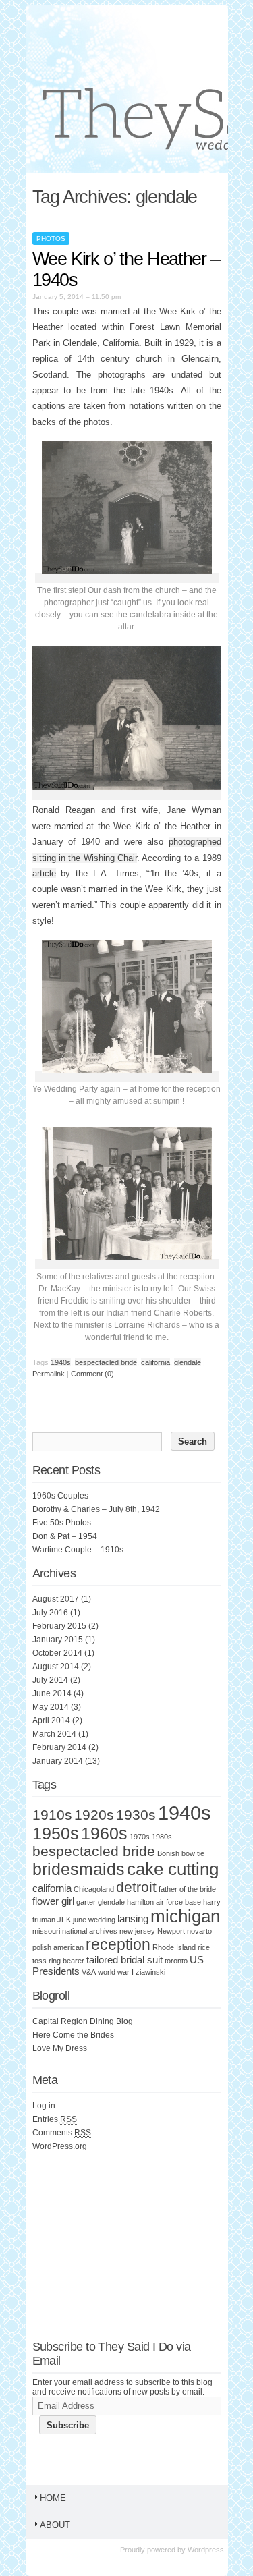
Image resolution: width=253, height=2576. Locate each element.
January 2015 (58, 1640)
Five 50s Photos (62, 1523)
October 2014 (57, 1653)
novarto (199, 1931)
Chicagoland (94, 1889)
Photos (51, 239)
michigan (185, 1916)
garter (86, 1902)
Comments (62, 2133)
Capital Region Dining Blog (83, 2021)
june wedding (94, 1920)
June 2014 (52, 1693)
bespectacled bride (106, 1362)
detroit (136, 1887)
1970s (140, 1837)
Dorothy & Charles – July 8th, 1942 (96, 1509)
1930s (136, 1815)
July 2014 (50, 1680)
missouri (46, 1931)
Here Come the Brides (73, 2035)
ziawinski (150, 1972)
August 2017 (56, 1599)
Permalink (49, 1374)
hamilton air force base (164, 1902)
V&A (89, 1972)
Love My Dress (60, 2048)
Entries (55, 2119)
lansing (133, 1919)
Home (53, 2498)
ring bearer (66, 1961)
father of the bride (187, 1889)
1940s (61, 1362)
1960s (104, 1833)
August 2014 (56, 1667)
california (156, 1362)
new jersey (137, 1931)
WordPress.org (60, 2146)
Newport (171, 1931)
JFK (64, 1920)
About (55, 2525)
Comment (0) (92, 1374)
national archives (90, 1931)
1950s (56, 1833)
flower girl (53, 1901)
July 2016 (50, 1613)
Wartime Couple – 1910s (78, 1550)
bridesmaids (79, 1869)
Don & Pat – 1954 (65, 1536)
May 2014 (51, 1707)
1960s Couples (60, 1496)
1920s (94, 1815)
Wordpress (206, 2550)
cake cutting (173, 1869)
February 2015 (59, 1626)
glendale (188, 1362)
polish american (58, 1947)
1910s (52, 1815)
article (44, 873)
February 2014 (59, 1747)
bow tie (193, 1853)
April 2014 (51, 1720)
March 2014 (54, 1734)
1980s (162, 1837)
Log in (44, 2106)
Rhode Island (174, 1947)
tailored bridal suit (124, 1960)
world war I (116, 1972)
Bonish (168, 1853)
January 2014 (58, 1761)
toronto (176, 1961)
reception (118, 1944)
